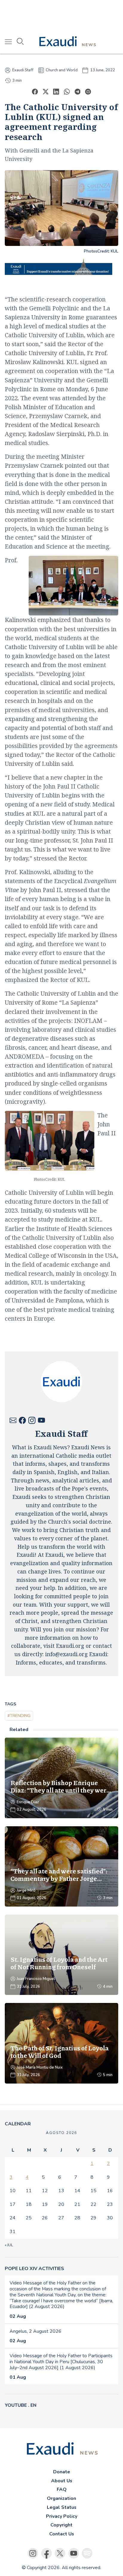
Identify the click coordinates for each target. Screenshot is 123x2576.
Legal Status (62, 2507)
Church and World (62, 70)
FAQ (62, 2489)
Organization (61, 2498)
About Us (62, 2481)
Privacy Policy (62, 2516)
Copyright (61, 2525)
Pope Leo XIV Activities (34, 2269)
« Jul (9, 2245)
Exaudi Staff (23, 70)
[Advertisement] (61, 15)
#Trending (19, 1716)
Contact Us (62, 2534)
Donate (62, 2472)
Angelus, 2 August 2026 (36, 2331)
